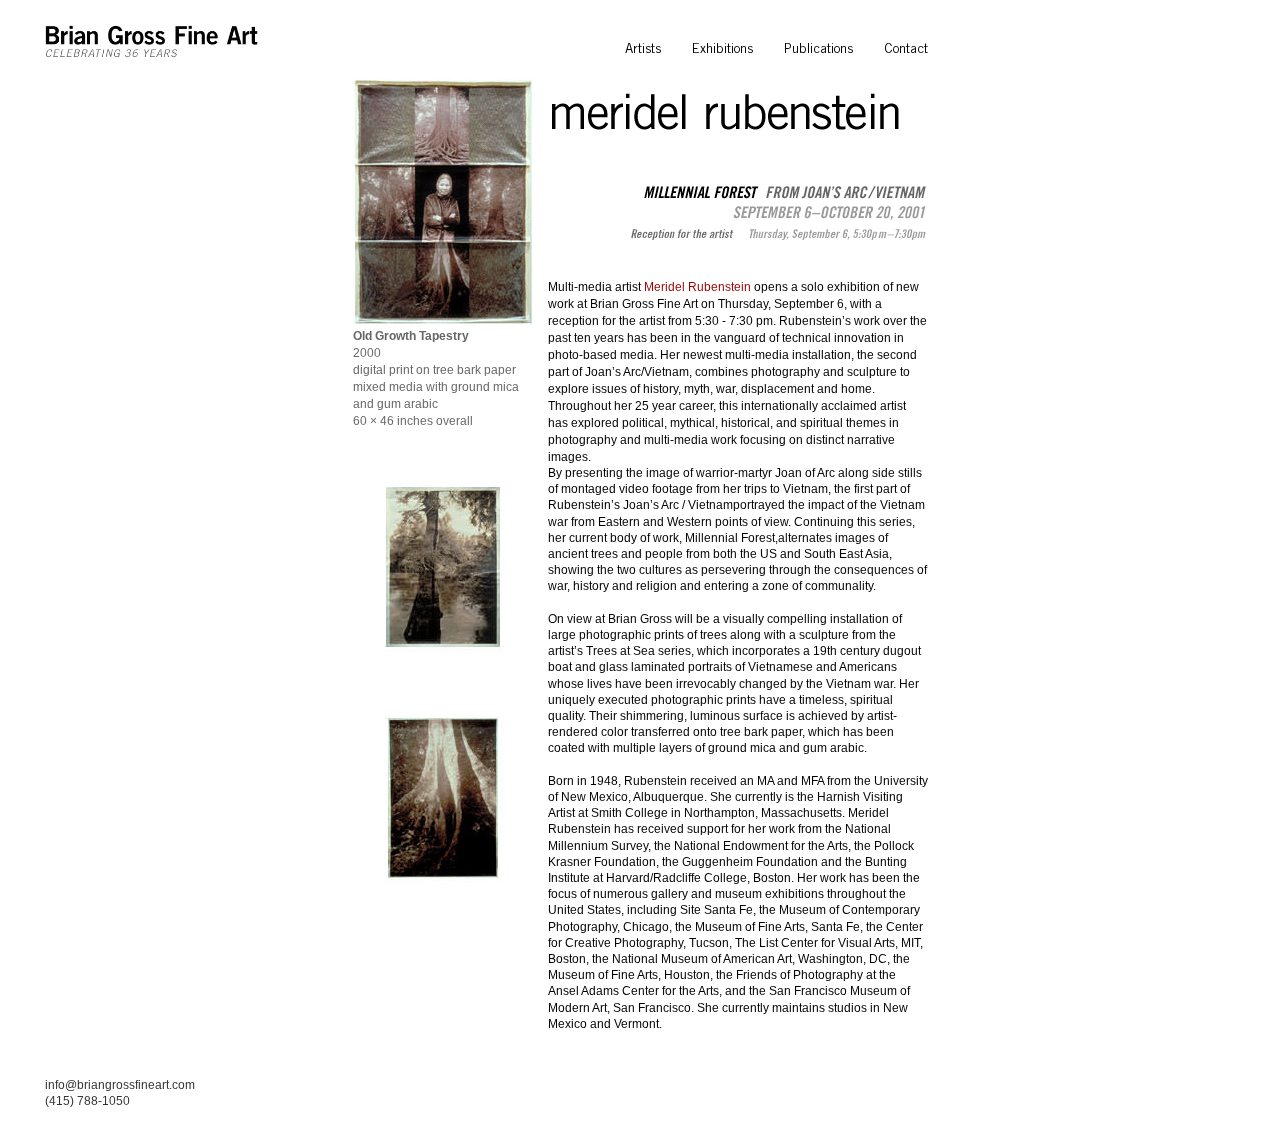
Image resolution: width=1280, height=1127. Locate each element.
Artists (643, 49)
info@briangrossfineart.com (120, 1085)
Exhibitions (722, 49)
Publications (818, 49)
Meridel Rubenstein (697, 287)
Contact (906, 49)
